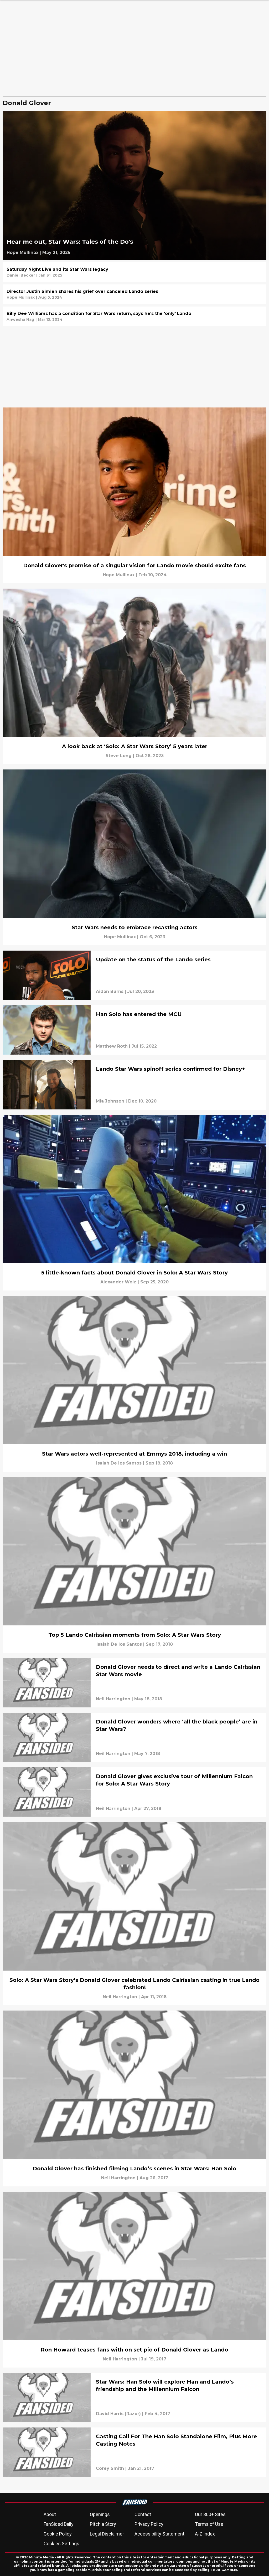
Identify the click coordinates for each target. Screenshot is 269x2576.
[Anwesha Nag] (20, 319)
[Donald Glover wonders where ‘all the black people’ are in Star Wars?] (134, 1737)
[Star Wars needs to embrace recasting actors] (134, 857)
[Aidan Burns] (110, 992)
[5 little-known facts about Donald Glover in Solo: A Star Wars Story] (134, 1203)
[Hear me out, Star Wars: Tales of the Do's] (134, 185)
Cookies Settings (61, 2544)
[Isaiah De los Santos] (119, 1463)
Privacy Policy (149, 2524)
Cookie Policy (58, 2534)
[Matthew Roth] (112, 1046)
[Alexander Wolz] (118, 1282)
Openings (100, 2514)
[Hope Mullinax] (22, 253)
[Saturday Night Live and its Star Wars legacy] (134, 272)
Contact (143, 2514)
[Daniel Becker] (21, 275)
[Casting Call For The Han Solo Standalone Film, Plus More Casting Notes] (134, 2452)
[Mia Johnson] (110, 1101)
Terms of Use (209, 2524)
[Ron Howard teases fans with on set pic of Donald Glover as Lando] (134, 2280)
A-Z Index (205, 2534)
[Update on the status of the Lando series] (134, 975)
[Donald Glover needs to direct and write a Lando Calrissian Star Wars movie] (134, 1683)
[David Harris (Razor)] (118, 2414)
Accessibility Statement (159, 2534)
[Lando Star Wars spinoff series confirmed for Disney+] (134, 1085)
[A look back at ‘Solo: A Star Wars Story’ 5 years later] (134, 677)
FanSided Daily (59, 2524)
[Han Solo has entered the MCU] (134, 1030)
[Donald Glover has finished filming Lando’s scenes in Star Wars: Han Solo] (134, 2098)
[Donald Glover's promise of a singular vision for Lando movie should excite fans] (134, 495)
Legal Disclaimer (107, 2534)
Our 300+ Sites (210, 2514)
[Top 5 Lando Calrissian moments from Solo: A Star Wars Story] (134, 1565)
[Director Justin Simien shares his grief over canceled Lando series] (134, 294)
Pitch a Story (103, 2524)
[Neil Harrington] (113, 1699)
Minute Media (42, 2557)
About (50, 2514)
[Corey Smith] (110, 2468)
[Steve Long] (119, 756)
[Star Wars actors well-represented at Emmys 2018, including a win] (134, 1384)
